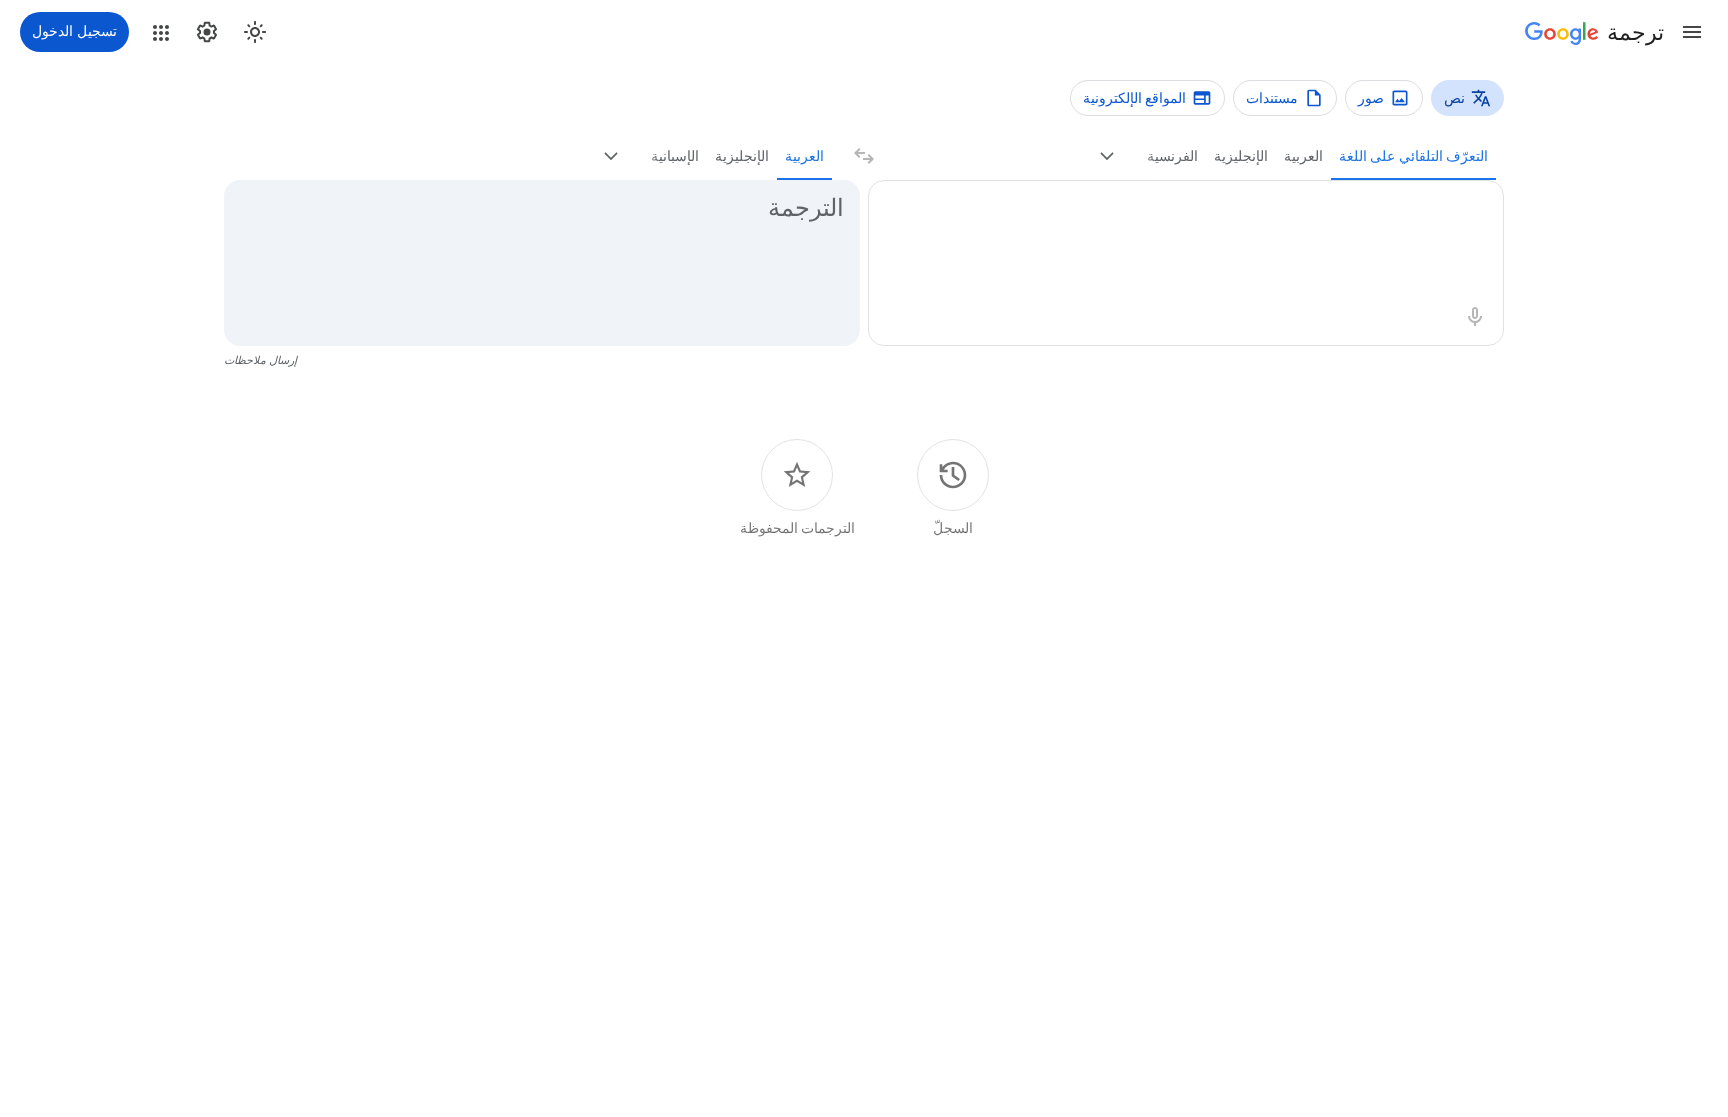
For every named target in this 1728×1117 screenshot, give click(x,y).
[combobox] (1208, 209)
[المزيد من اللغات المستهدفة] (611, 156)
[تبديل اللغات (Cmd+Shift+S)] (864, 156)
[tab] (1413, 156)
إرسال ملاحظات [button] (260, 360)
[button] (1692, 32)
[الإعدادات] (207, 32)
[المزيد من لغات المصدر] (1107, 156)
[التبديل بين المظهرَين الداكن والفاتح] (255, 32)
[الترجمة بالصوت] (1475, 317)
